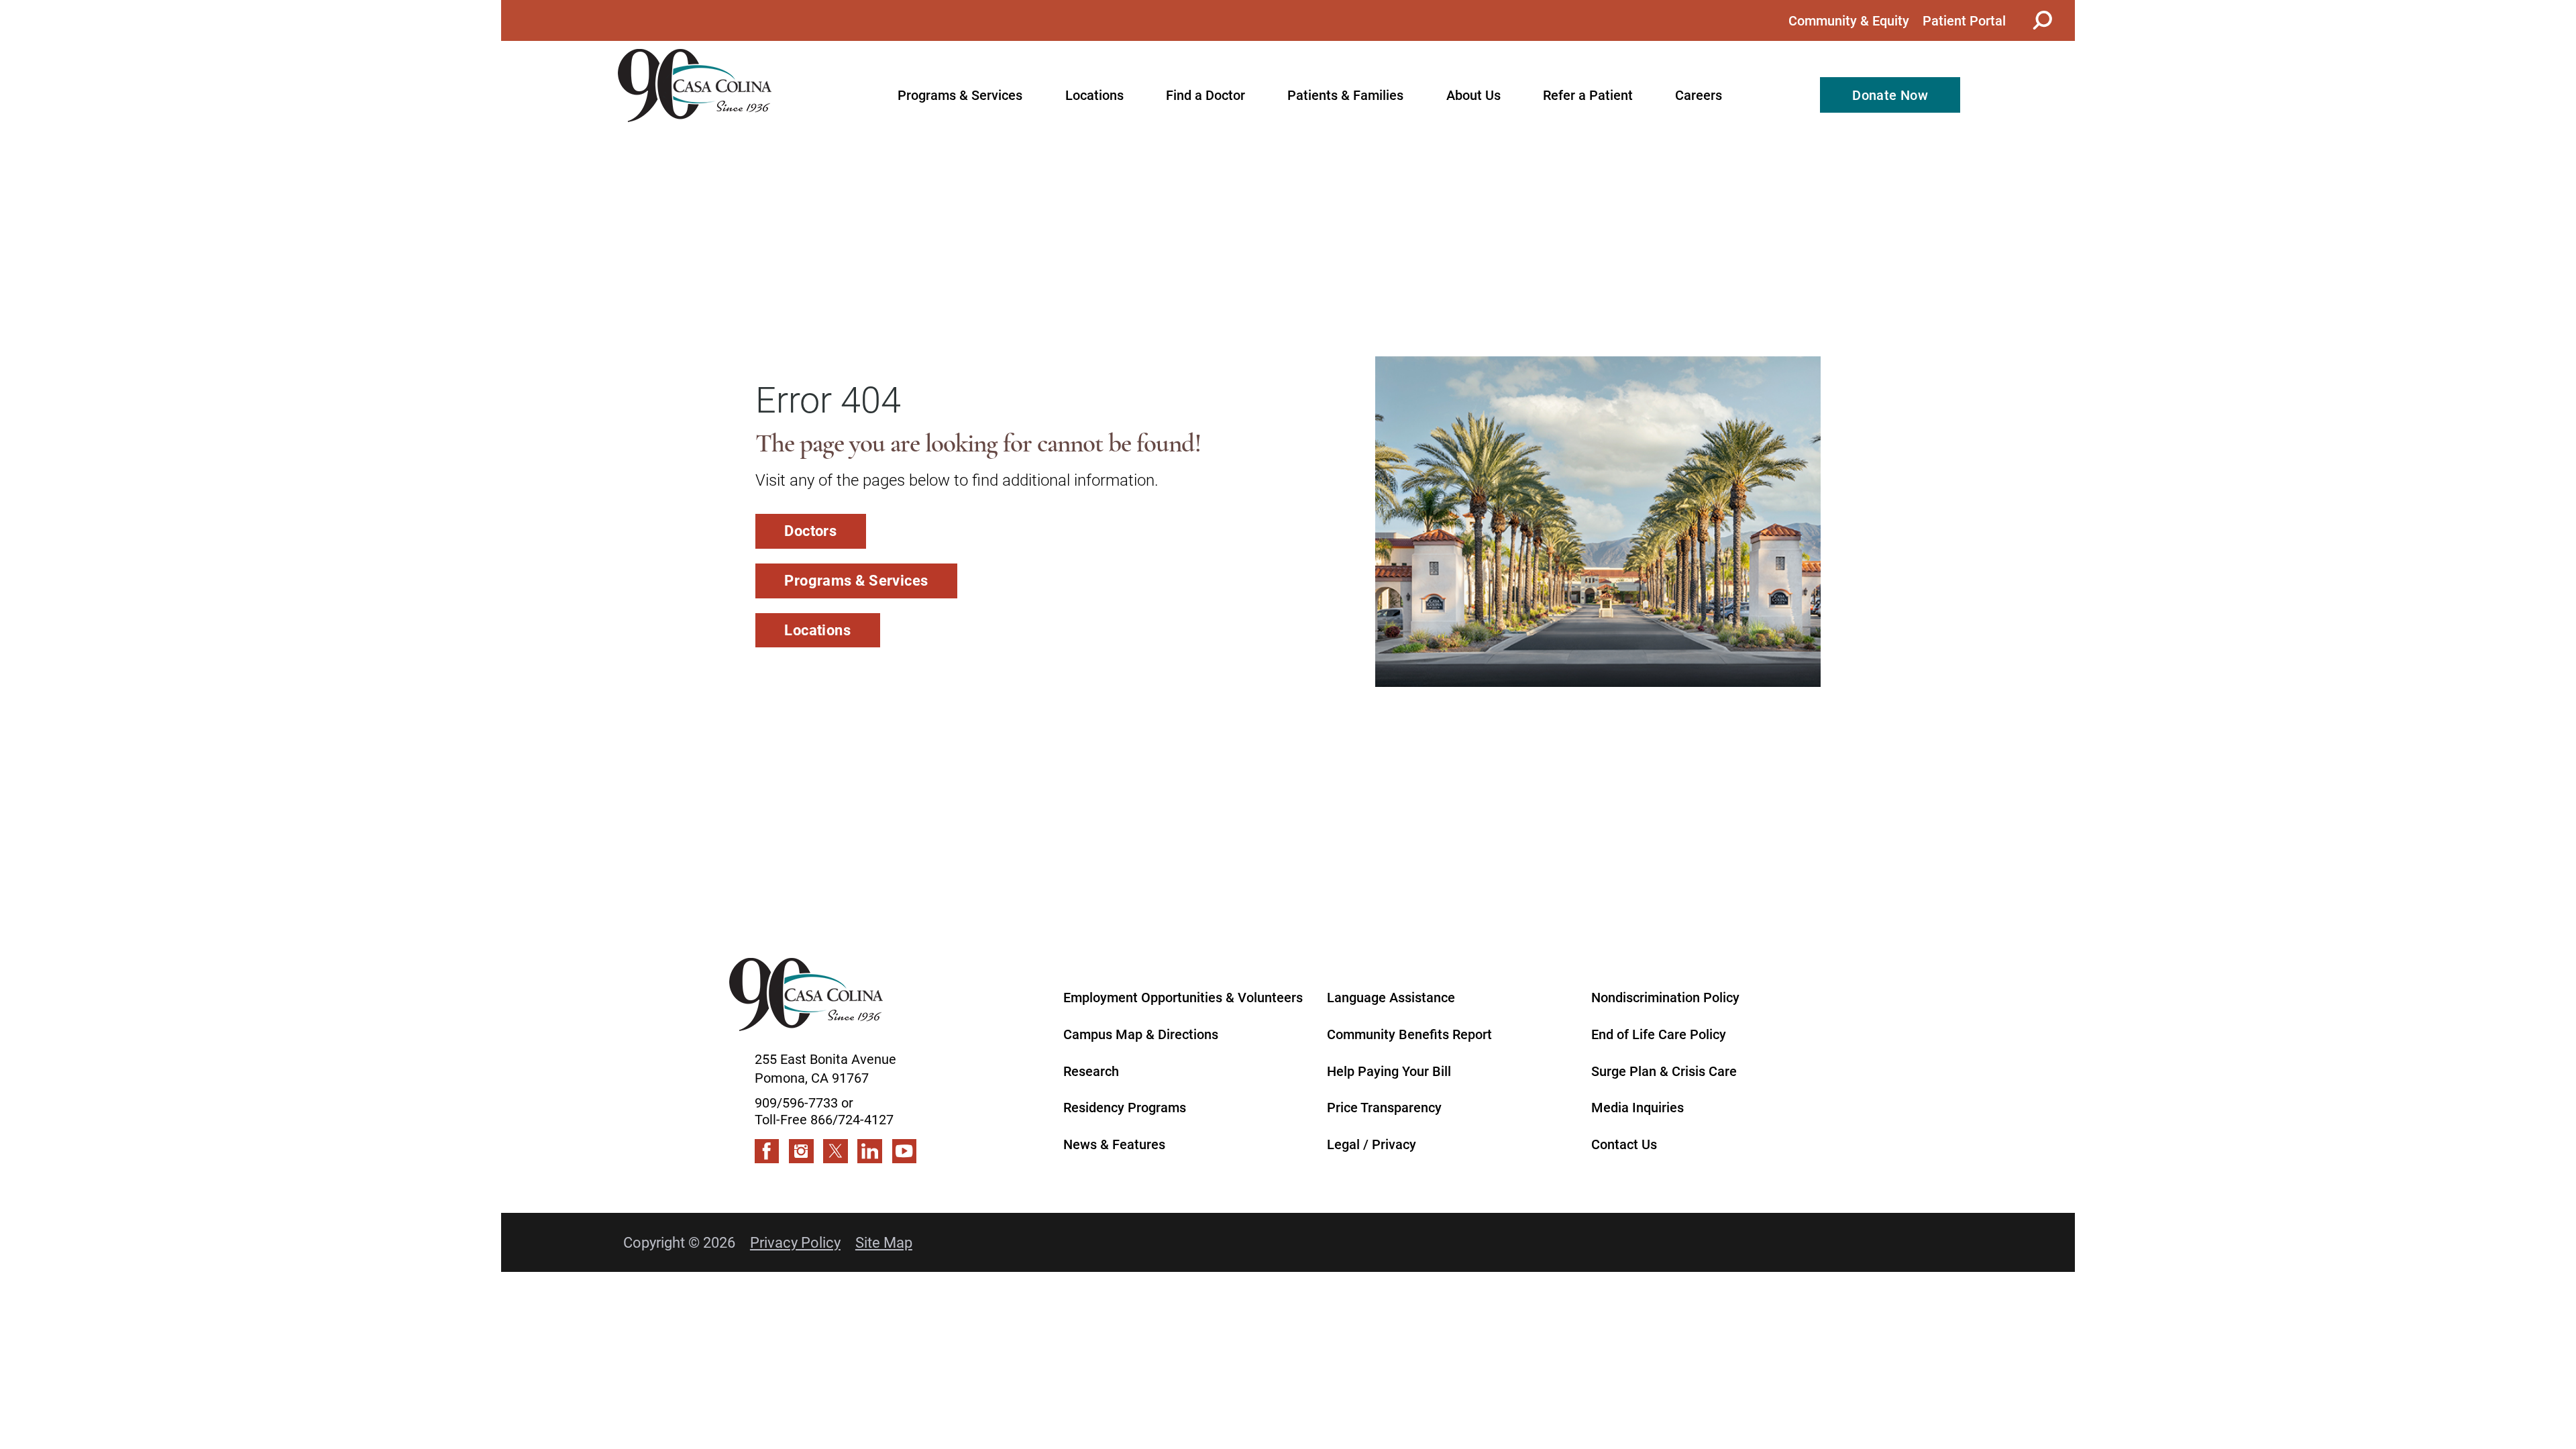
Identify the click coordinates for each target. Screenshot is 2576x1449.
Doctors (810, 530)
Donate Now (1890, 95)
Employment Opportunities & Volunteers (1183, 997)
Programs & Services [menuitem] (960, 95)
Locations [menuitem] (1094, 95)
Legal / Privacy (1372, 1143)
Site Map (884, 1242)
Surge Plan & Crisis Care (1664, 1070)
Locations (817, 630)
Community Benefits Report (1409, 1033)
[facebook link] (767, 1151)
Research (1091, 1070)
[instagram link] (801, 1151)
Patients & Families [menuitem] (1345, 95)
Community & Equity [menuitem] (1849, 20)
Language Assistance (1391, 997)
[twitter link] (836, 1151)
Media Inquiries (1638, 1107)
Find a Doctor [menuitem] (1205, 95)
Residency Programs (1125, 1107)
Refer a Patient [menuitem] (1588, 95)
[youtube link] (905, 1151)
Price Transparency (1384, 1107)
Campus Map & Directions (1141, 1033)
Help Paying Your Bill (1389, 1070)
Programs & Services (856, 580)
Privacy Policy (795, 1242)
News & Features (1114, 1143)
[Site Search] (2040, 20)
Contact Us (1624, 1143)
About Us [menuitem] (1473, 95)
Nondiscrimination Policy (1665, 997)
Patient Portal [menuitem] (1964, 20)
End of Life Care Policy (1659, 1033)
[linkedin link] (870, 1151)
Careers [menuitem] (1699, 95)
